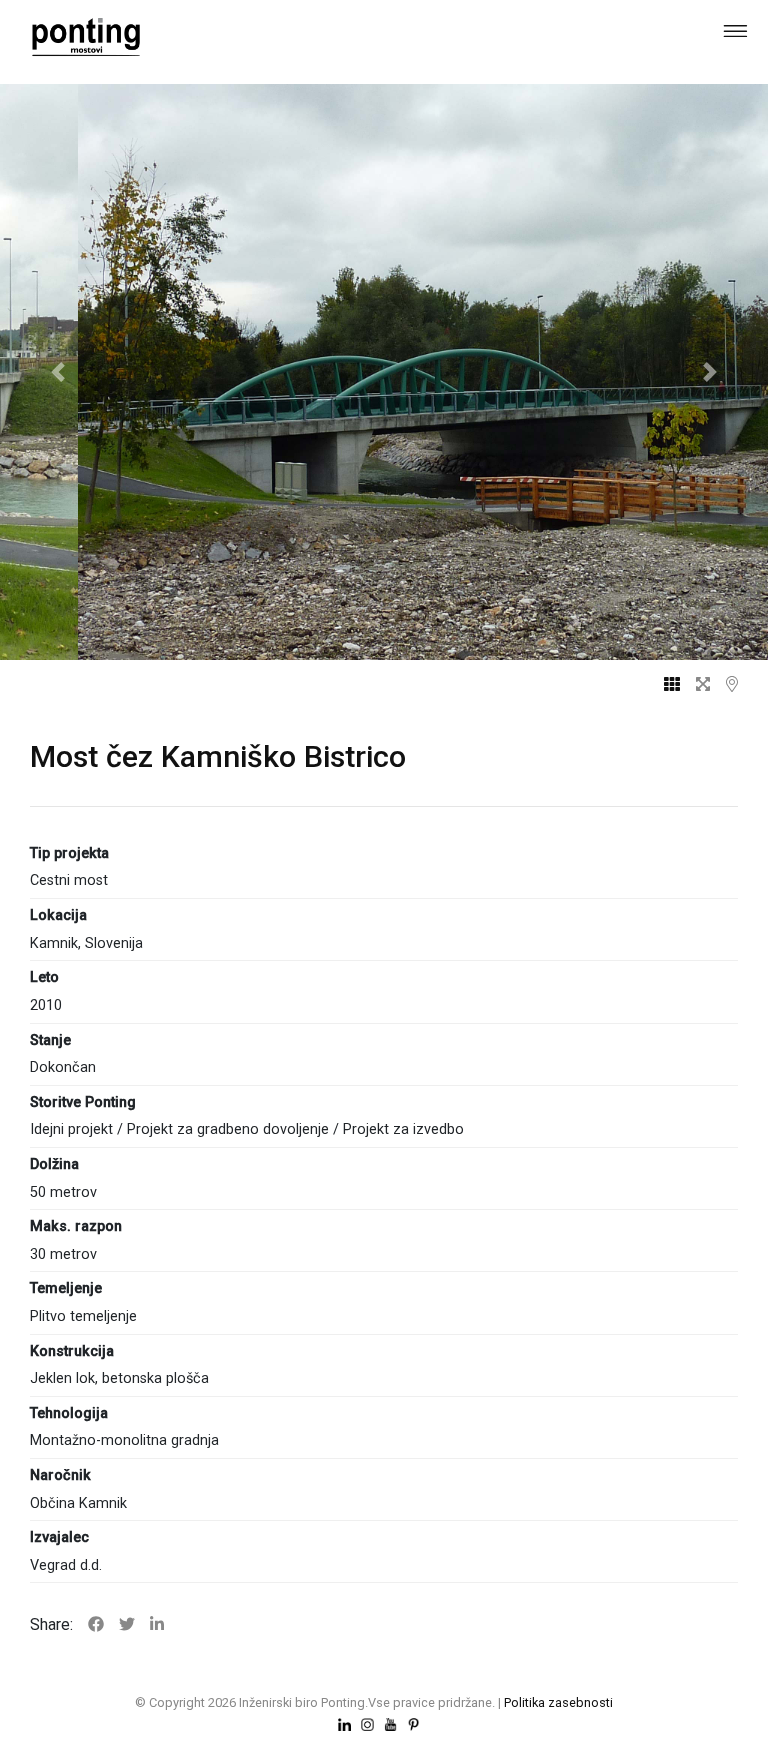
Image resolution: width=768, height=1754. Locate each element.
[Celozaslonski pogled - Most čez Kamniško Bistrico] (695, 685)
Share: (51, 1624)
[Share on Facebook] (96, 1624)
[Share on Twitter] (127, 1624)
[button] (57, 372)
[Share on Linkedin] (157, 1624)
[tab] (664, 685)
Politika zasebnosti (558, 1702)
